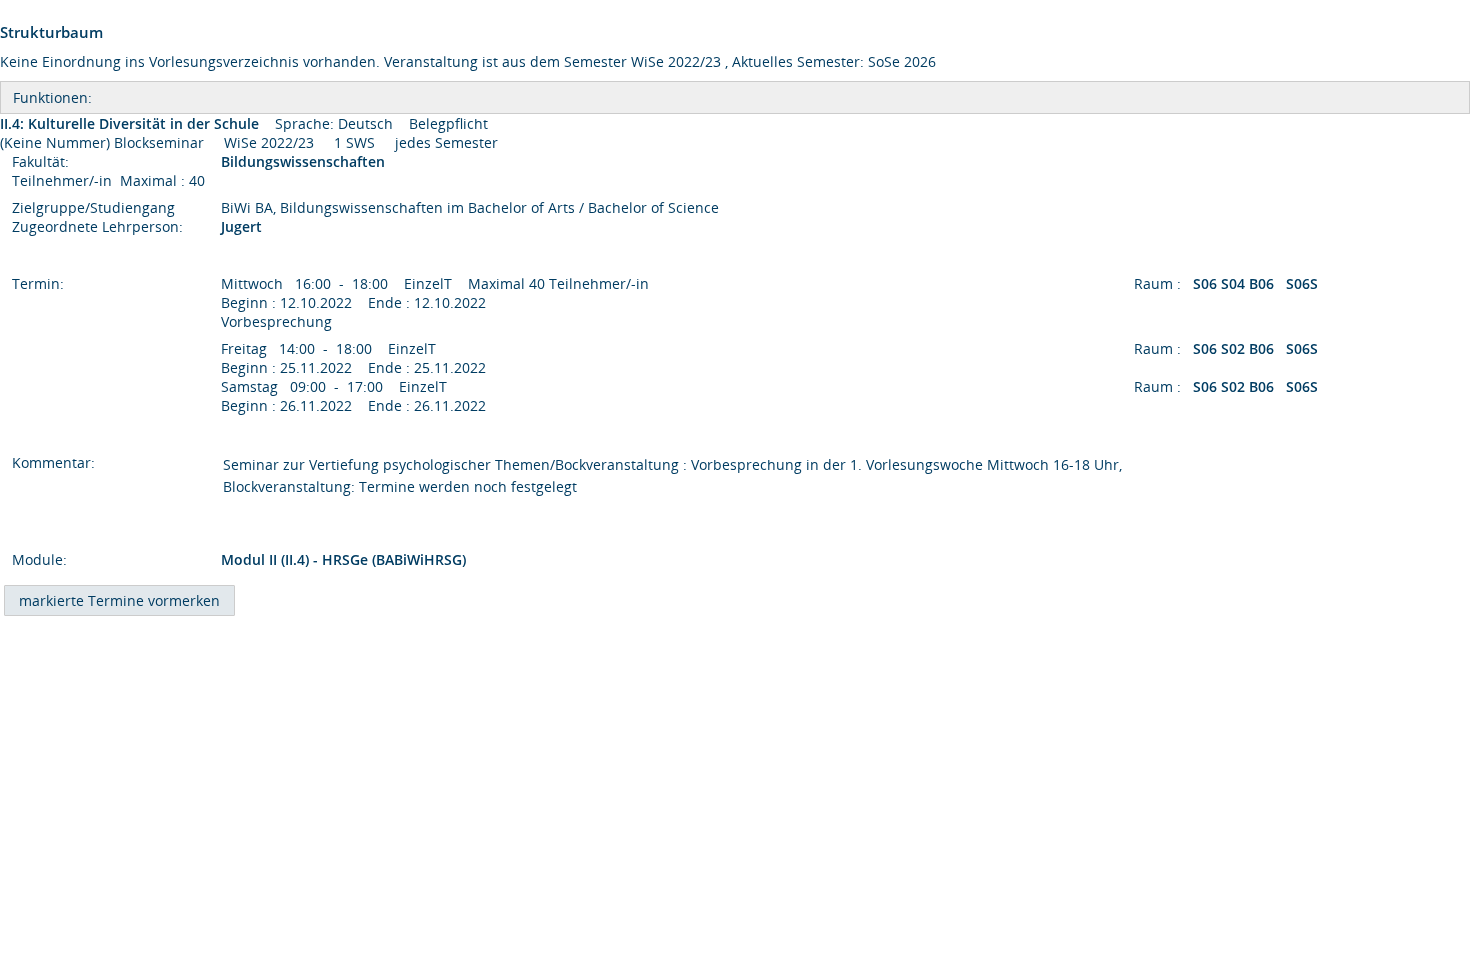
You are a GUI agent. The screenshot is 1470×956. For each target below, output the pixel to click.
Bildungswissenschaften (305, 161)
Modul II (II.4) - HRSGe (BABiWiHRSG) (343, 559)
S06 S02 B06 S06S (1257, 348)
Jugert (241, 226)
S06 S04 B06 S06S (1257, 283)
